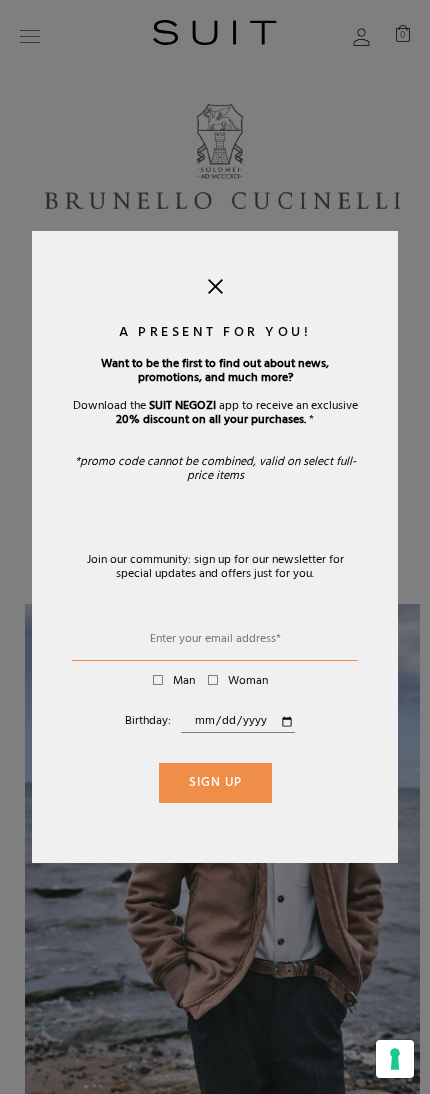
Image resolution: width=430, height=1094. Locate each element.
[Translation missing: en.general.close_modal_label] (215, 291)
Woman (248, 682)
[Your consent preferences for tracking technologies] (395, 1059)
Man (184, 682)
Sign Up (215, 784)
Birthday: (148, 722)
